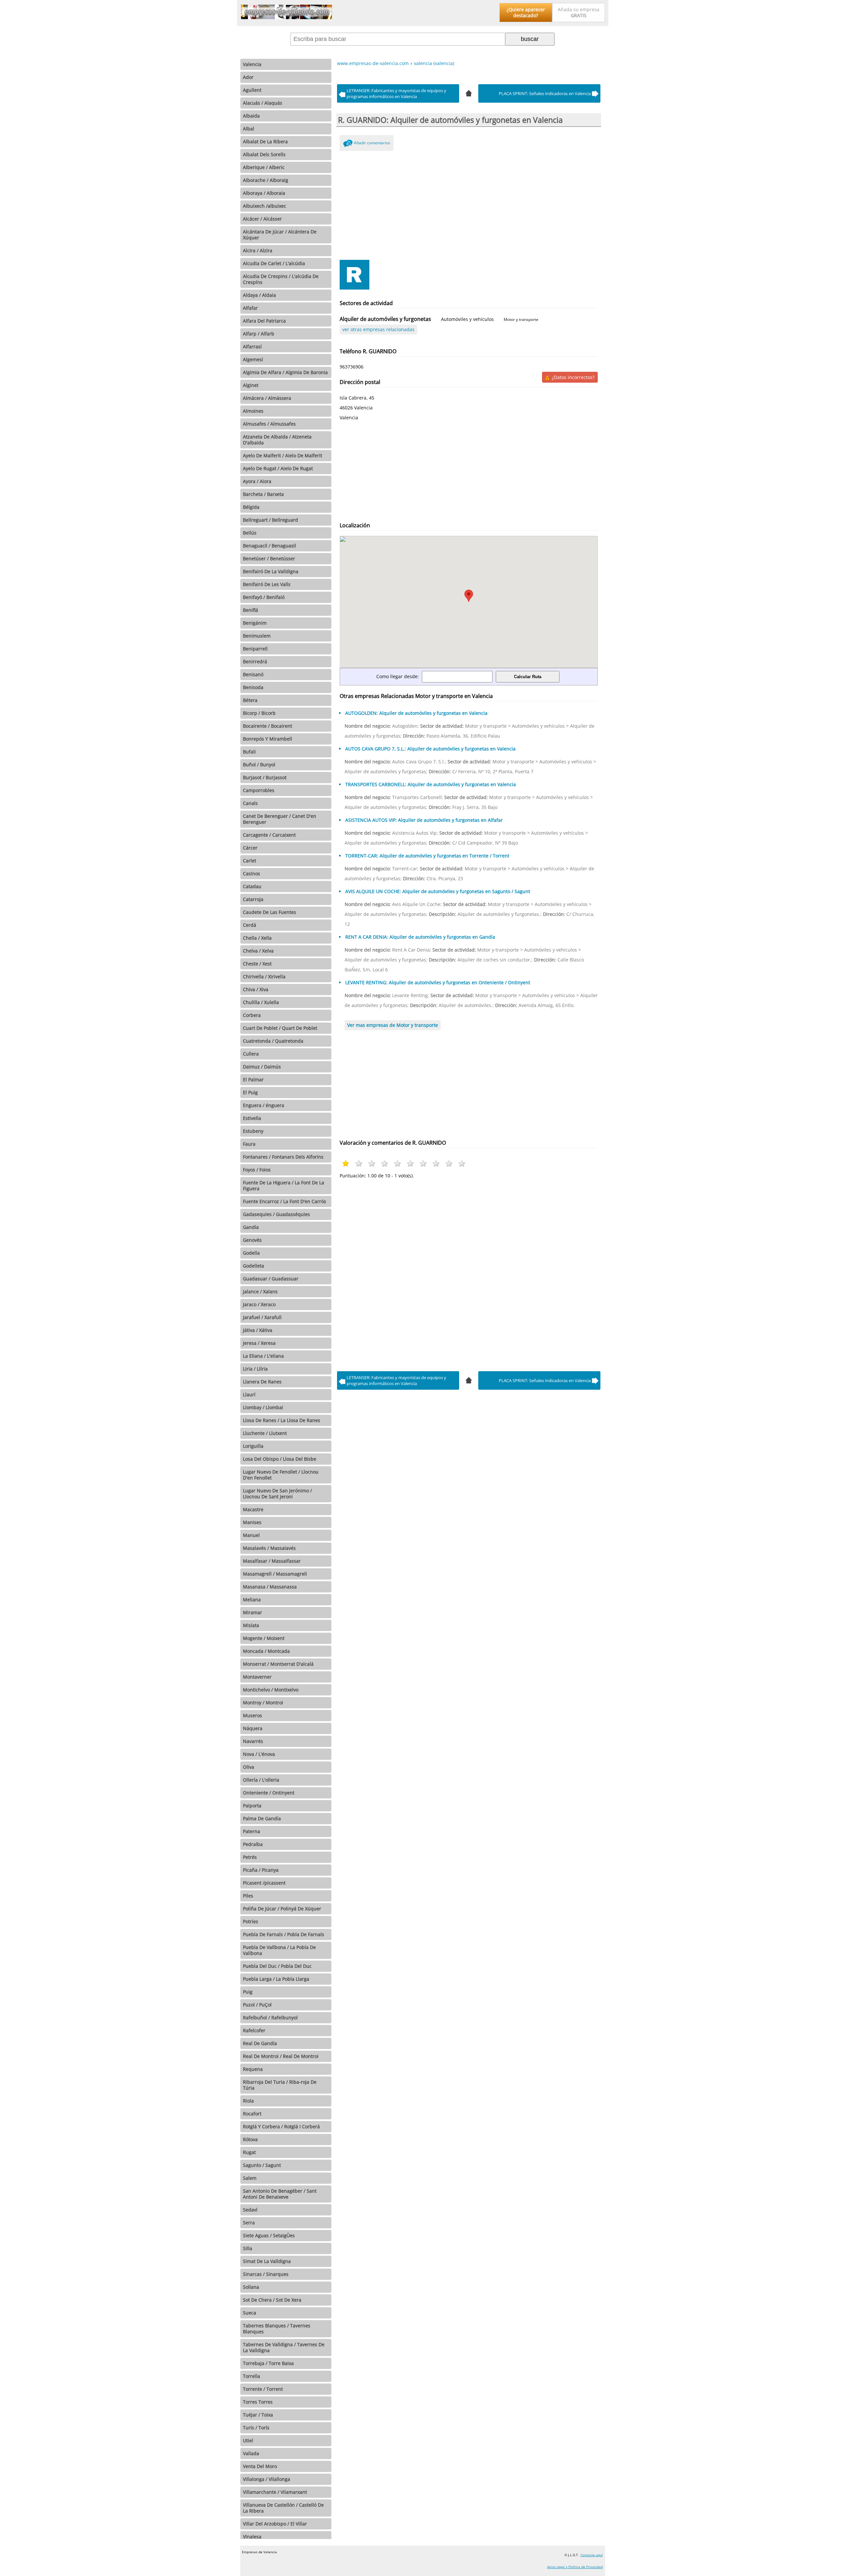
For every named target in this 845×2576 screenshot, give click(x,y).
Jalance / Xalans (260, 1291)
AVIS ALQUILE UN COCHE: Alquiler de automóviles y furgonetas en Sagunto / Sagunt (438, 891)
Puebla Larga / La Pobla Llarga (276, 1979)
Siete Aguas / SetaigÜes (269, 2235)
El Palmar (253, 1079)
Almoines (253, 411)
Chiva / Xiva (256, 989)
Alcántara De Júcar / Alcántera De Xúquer (280, 235)
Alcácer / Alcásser (262, 219)
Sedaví (250, 2210)
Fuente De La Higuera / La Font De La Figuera (284, 1185)
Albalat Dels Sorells (264, 154)
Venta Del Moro (260, 2466)
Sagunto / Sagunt (262, 2165)
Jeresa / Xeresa (259, 1343)
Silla (248, 2248)
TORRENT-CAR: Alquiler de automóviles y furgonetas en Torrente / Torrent (427, 856)
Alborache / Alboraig (266, 180)
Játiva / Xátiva (258, 1330)
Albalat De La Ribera (265, 141)
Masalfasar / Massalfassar (272, 1561)
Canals (250, 803)
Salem (250, 2178)
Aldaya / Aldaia (259, 295)
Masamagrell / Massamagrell (275, 1574)
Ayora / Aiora (257, 481)
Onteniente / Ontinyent (269, 1793)
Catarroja (253, 899)
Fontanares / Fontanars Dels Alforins (283, 1157)
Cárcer (250, 848)
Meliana (252, 1600)
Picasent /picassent (264, 1883)
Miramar (253, 1612)
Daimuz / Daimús (262, 1067)
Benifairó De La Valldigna (271, 571)
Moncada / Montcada (266, 1651)
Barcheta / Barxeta (263, 494)
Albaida (251, 116)
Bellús (250, 533)
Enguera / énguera (264, 1105)
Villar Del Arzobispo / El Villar (275, 2524)
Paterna (252, 1831)
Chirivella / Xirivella (264, 976)
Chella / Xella (257, 938)
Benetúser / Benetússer (269, 558)
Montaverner (257, 1677)
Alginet (251, 385)
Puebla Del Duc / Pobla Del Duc (277, 1966)
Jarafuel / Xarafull (262, 1317)
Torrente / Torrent (263, 2389)
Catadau (252, 886)
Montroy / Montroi (263, 1703)
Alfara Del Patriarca (264, 321)
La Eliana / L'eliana (263, 1356)
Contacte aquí (592, 2555)
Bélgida (251, 507)
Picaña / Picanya (261, 1870)
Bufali (249, 752)
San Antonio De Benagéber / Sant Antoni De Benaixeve (280, 2194)
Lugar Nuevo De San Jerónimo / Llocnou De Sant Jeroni (277, 1494)
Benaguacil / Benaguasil (270, 546)
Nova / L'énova (259, 1754)
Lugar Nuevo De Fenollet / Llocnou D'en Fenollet (281, 1475)
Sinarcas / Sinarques (266, 2274)
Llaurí (249, 1394)
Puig (248, 1992)
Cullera (251, 1054)
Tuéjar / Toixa (258, 2415)
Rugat (249, 2152)
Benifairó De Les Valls (267, 584)
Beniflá (251, 610)
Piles (248, 1896)
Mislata (251, 1625)
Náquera (253, 1728)
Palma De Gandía (262, 1818)
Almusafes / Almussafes (269, 424)
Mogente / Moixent (264, 1638)
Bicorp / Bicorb (259, 713)
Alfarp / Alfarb (259, 334)
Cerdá (250, 925)
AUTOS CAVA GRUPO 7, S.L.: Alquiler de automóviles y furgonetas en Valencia (430, 749)
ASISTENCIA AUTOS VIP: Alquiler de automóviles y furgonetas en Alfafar (424, 820)
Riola (248, 2101)
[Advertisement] (469, 204)
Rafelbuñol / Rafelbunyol (270, 2018)
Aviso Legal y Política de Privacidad (575, 2567)
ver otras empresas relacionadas (378, 329)
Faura (249, 1144)
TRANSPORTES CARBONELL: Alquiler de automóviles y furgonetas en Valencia (431, 784)
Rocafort (252, 2114)
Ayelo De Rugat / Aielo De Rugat (278, 468)
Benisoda (253, 687)
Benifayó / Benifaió (264, 597)
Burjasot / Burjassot (265, 777)
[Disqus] (469, 1273)
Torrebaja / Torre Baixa (268, 2363)
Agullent (252, 90)
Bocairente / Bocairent (268, 726)
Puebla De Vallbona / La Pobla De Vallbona (279, 1950)
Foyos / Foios (257, 1170)
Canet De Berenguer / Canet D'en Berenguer (280, 819)
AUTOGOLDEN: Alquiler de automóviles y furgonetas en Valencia (416, 713)
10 (462, 1163)
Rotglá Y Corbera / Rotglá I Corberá (281, 2126)
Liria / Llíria (255, 1369)
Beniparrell (255, 649)
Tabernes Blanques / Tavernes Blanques (277, 2329)
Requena (253, 2069)
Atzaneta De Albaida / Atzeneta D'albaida (277, 440)
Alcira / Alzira (258, 250)
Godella (251, 1253)
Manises (252, 1522)
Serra (249, 2223)
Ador (248, 77)
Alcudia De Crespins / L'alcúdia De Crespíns (281, 279)
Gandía (251, 1227)
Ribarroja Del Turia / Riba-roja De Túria (280, 2085)
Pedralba (253, 1844)
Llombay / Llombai (263, 1407)
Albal (249, 129)
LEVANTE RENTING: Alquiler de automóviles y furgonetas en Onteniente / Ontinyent (438, 982)
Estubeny (253, 1131)
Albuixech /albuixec (265, 206)
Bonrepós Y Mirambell (268, 739)
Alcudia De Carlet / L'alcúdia (274, 263)
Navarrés (253, 1741)
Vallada (251, 2453)
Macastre (253, 1509)
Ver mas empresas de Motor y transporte (393, 1025)
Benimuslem (257, 636)
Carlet (250, 861)
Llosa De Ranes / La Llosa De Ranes (282, 1420)
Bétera (250, 700)
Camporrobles (259, 790)
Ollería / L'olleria (261, 1780)
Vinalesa (252, 2537)
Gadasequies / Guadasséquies (276, 1214)
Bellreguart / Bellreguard (270, 520)
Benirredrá (255, 661)
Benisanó (253, 674)
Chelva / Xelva (258, 951)
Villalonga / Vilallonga (267, 2479)
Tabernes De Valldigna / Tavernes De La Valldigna (284, 2347)
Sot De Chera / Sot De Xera (272, 2300)
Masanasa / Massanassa (270, 1587)
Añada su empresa (579, 12)
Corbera (252, 1015)
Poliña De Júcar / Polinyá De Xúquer (282, 1909)
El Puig (250, 1092)
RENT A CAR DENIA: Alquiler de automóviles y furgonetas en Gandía (420, 937)
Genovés (252, 1240)
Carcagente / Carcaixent (269, 835)
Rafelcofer (254, 2030)
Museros (253, 1715)
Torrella (252, 2376)
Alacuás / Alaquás (263, 103)
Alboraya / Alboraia (264, 193)
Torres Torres (258, 2402)
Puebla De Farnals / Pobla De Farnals (284, 1934)
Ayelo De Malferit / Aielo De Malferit (283, 455)
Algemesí (253, 359)
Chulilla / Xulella (261, 1002)
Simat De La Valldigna (267, 2261)
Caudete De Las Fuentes (270, 912)
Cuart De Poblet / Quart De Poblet (280, 1028)
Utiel (248, 2440)
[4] (469, 92)
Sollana (251, 2287)
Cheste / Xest (257, 964)
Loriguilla (253, 1446)
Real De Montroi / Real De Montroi (281, 2056)
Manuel (251, 1535)
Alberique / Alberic (264, 167)
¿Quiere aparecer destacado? (526, 12)
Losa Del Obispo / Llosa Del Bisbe (280, 1459)
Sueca (250, 2313)
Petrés (250, 1857)
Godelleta (253, 1266)
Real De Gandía (260, 2043)
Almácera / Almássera (267, 398)
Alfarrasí (252, 347)
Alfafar (250, 308)
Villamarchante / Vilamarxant (275, 2492)
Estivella (252, 1118)
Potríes (251, 1921)
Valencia (252, 64)
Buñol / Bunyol (259, 765)
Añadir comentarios (372, 143)
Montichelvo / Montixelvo (271, 1690)
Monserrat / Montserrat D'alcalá (278, 1664)
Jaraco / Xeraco (259, 1304)
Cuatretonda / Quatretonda (273, 1041)
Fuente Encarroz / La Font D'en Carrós (285, 1201)
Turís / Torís (256, 2428)
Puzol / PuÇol (257, 2005)
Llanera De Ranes (262, 1382)
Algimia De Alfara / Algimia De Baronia (285, 372)
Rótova (250, 2139)
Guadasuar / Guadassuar (271, 1279)
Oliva (249, 1767)
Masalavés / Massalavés (269, 1548)
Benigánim (255, 623)
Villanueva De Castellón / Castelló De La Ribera (283, 2508)
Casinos (252, 873)
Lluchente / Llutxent (265, 1433)
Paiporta (252, 1806)
